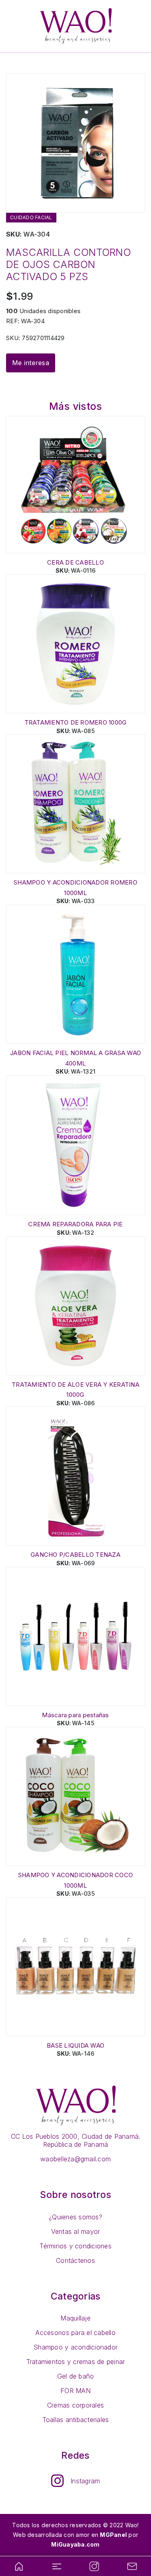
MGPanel (113, 2535)
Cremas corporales (75, 2405)
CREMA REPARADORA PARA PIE (75, 1224)
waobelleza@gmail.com (75, 2159)
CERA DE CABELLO (75, 562)
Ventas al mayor (76, 2231)
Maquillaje (75, 2318)
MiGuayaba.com (75, 2544)
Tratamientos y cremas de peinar (76, 2362)
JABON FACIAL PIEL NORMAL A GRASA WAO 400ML (75, 1058)
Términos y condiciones (75, 2246)
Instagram (85, 2481)
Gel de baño (76, 2376)
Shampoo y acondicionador (75, 2347)
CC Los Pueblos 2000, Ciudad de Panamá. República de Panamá (76, 2140)
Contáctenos (75, 2260)
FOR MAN (75, 2391)
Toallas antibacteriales (76, 2420)
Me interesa (31, 363)
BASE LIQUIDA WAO (75, 2045)
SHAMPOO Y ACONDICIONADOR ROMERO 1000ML (75, 888)
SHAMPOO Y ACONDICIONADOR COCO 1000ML (75, 1880)
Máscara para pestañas (75, 1715)
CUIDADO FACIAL (31, 217)
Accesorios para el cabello (75, 2333)
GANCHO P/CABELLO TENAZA (75, 1555)
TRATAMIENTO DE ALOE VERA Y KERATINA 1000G (75, 1390)
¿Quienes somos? (75, 2217)
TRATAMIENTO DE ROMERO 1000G (76, 722)
